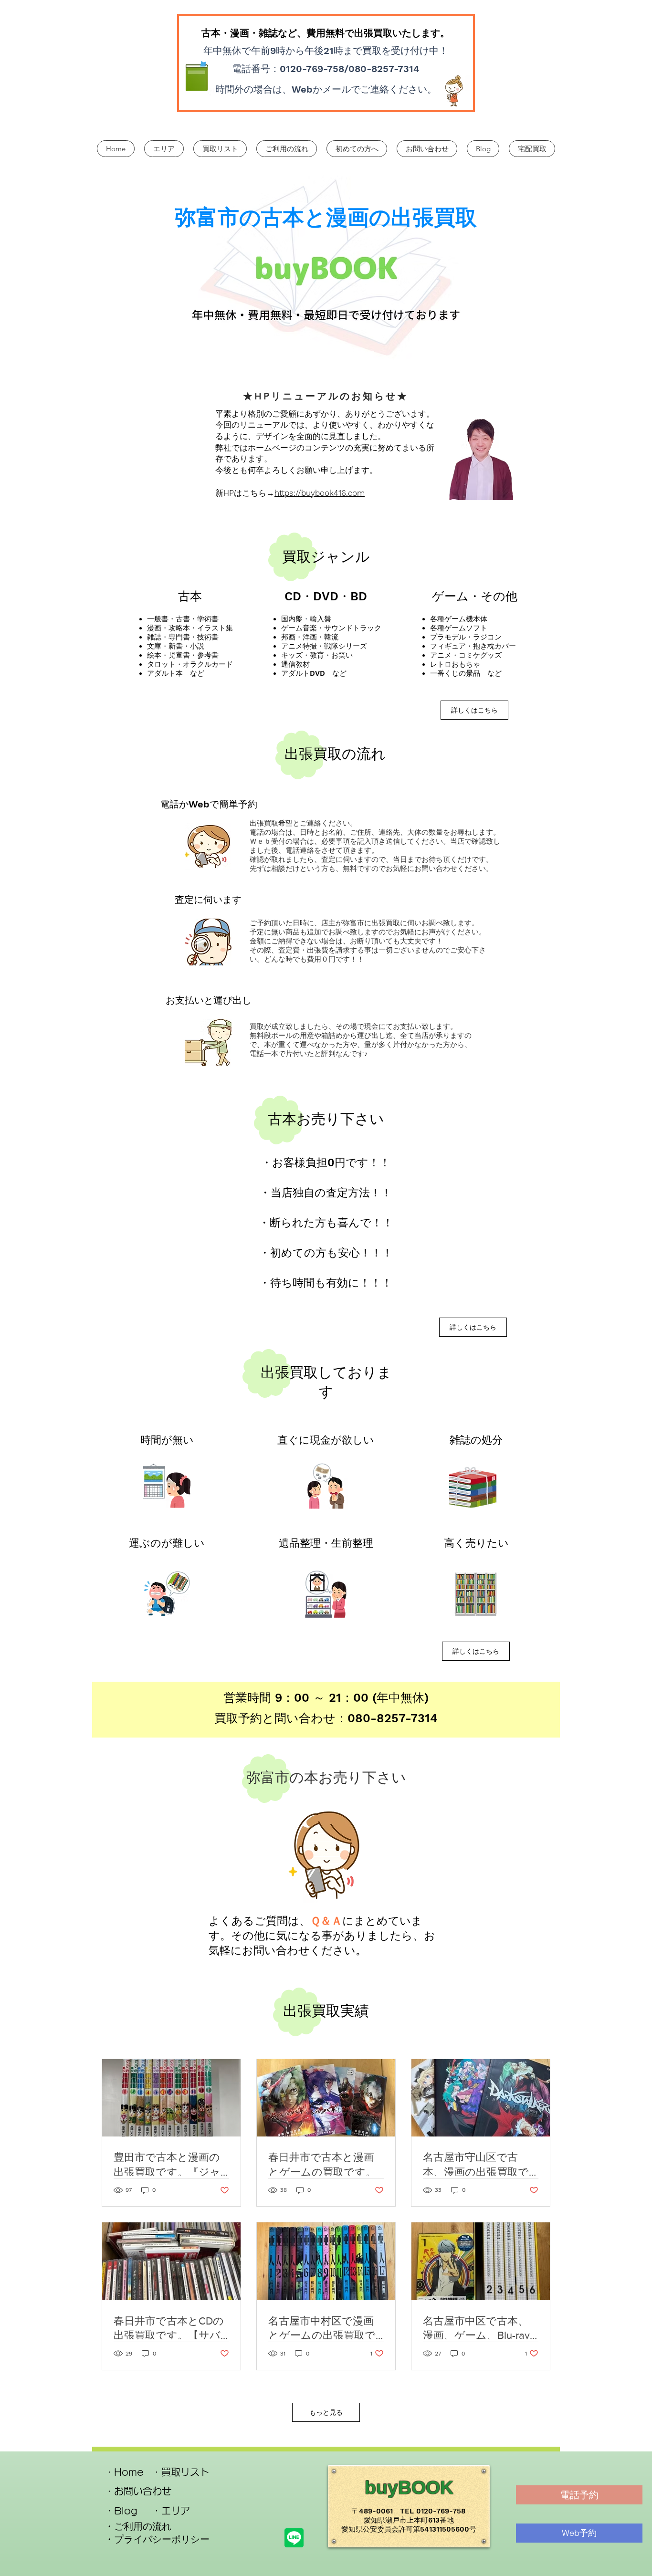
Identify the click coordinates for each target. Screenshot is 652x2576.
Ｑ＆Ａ (326, 1921)
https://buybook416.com (320, 493)
